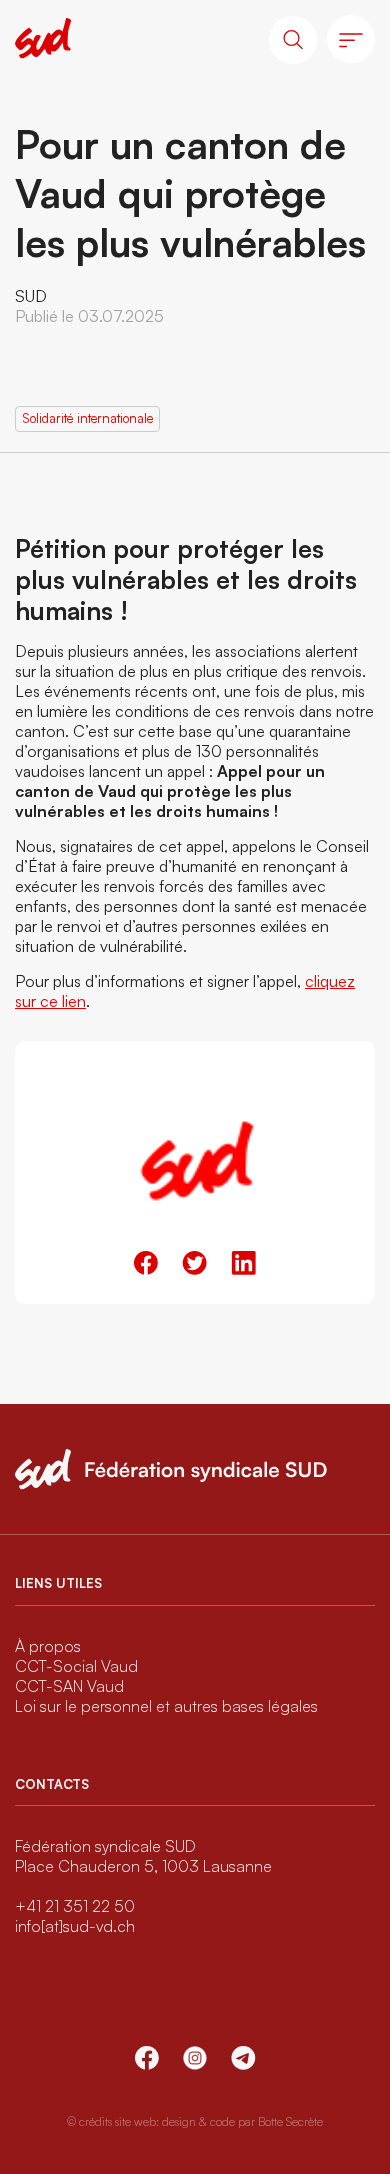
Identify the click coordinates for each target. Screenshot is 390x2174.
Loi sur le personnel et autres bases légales (166, 1706)
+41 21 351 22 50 (75, 1906)
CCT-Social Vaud (76, 1666)
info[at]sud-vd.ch (75, 1926)
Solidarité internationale (87, 418)
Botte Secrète (290, 2121)
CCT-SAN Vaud (69, 1686)
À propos (48, 1646)
